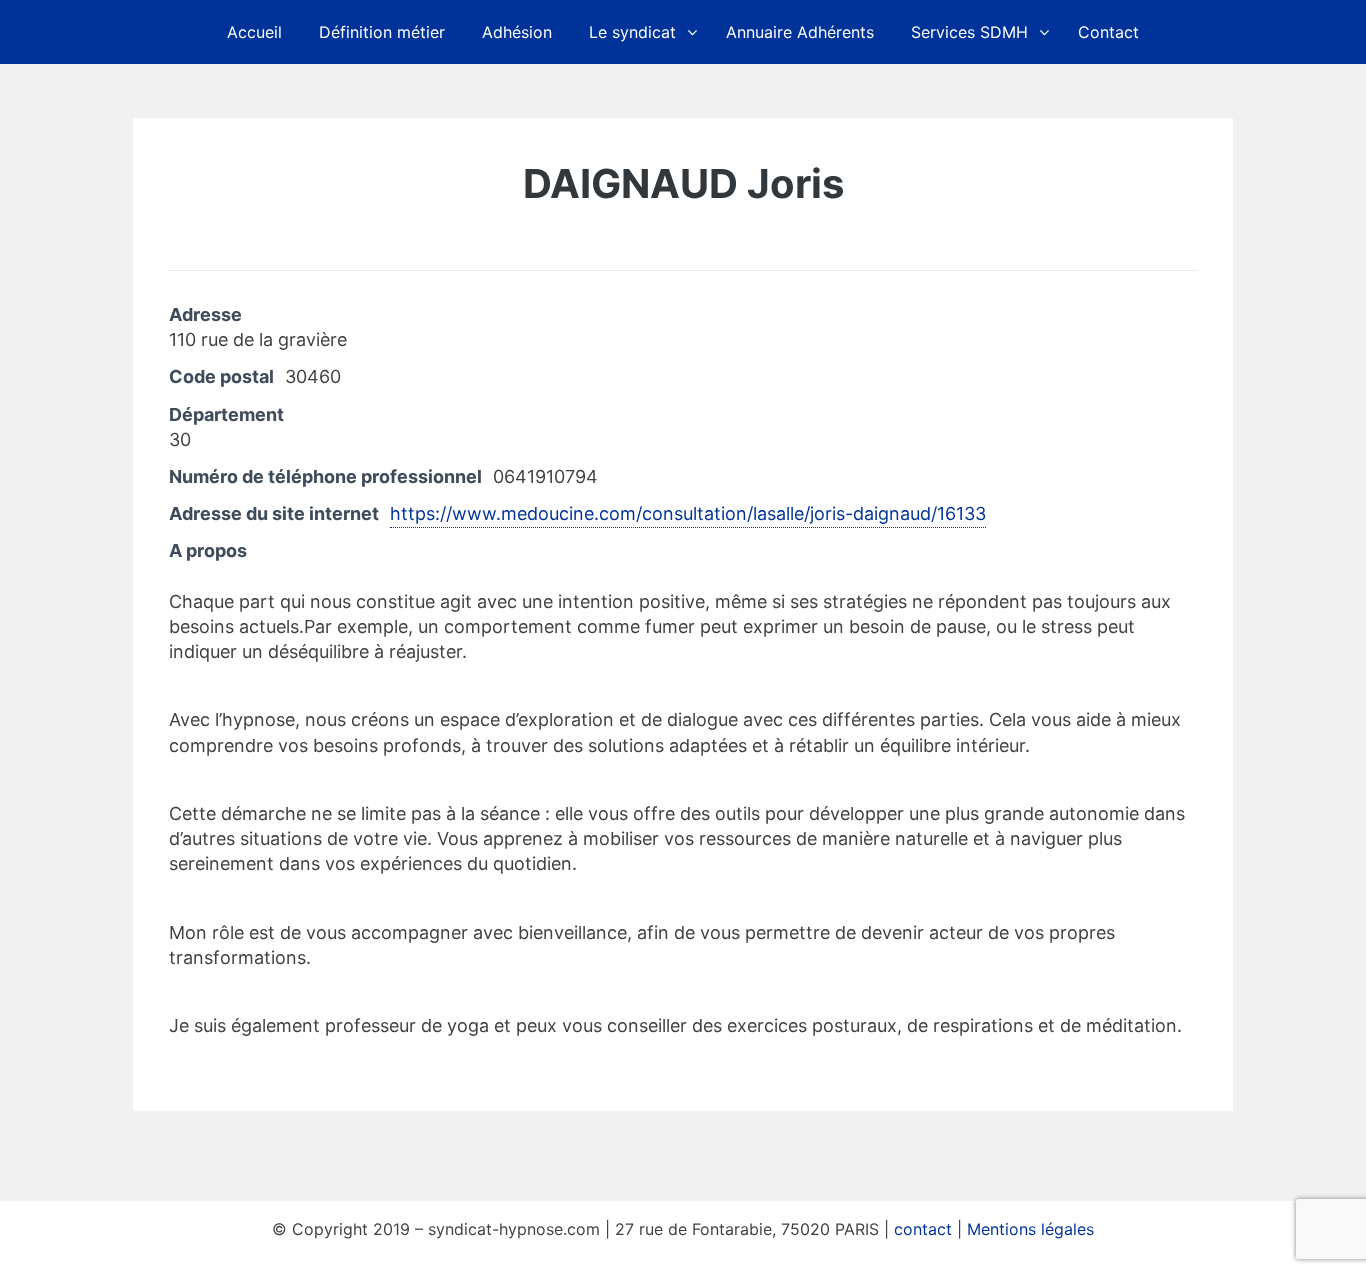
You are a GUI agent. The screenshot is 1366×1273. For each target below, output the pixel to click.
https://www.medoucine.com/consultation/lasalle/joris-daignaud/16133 (688, 513)
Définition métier (382, 32)
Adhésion (517, 32)
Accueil (254, 32)
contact (923, 1229)
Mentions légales (1030, 1229)
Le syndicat (632, 32)
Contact (1108, 32)
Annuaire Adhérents (800, 32)
